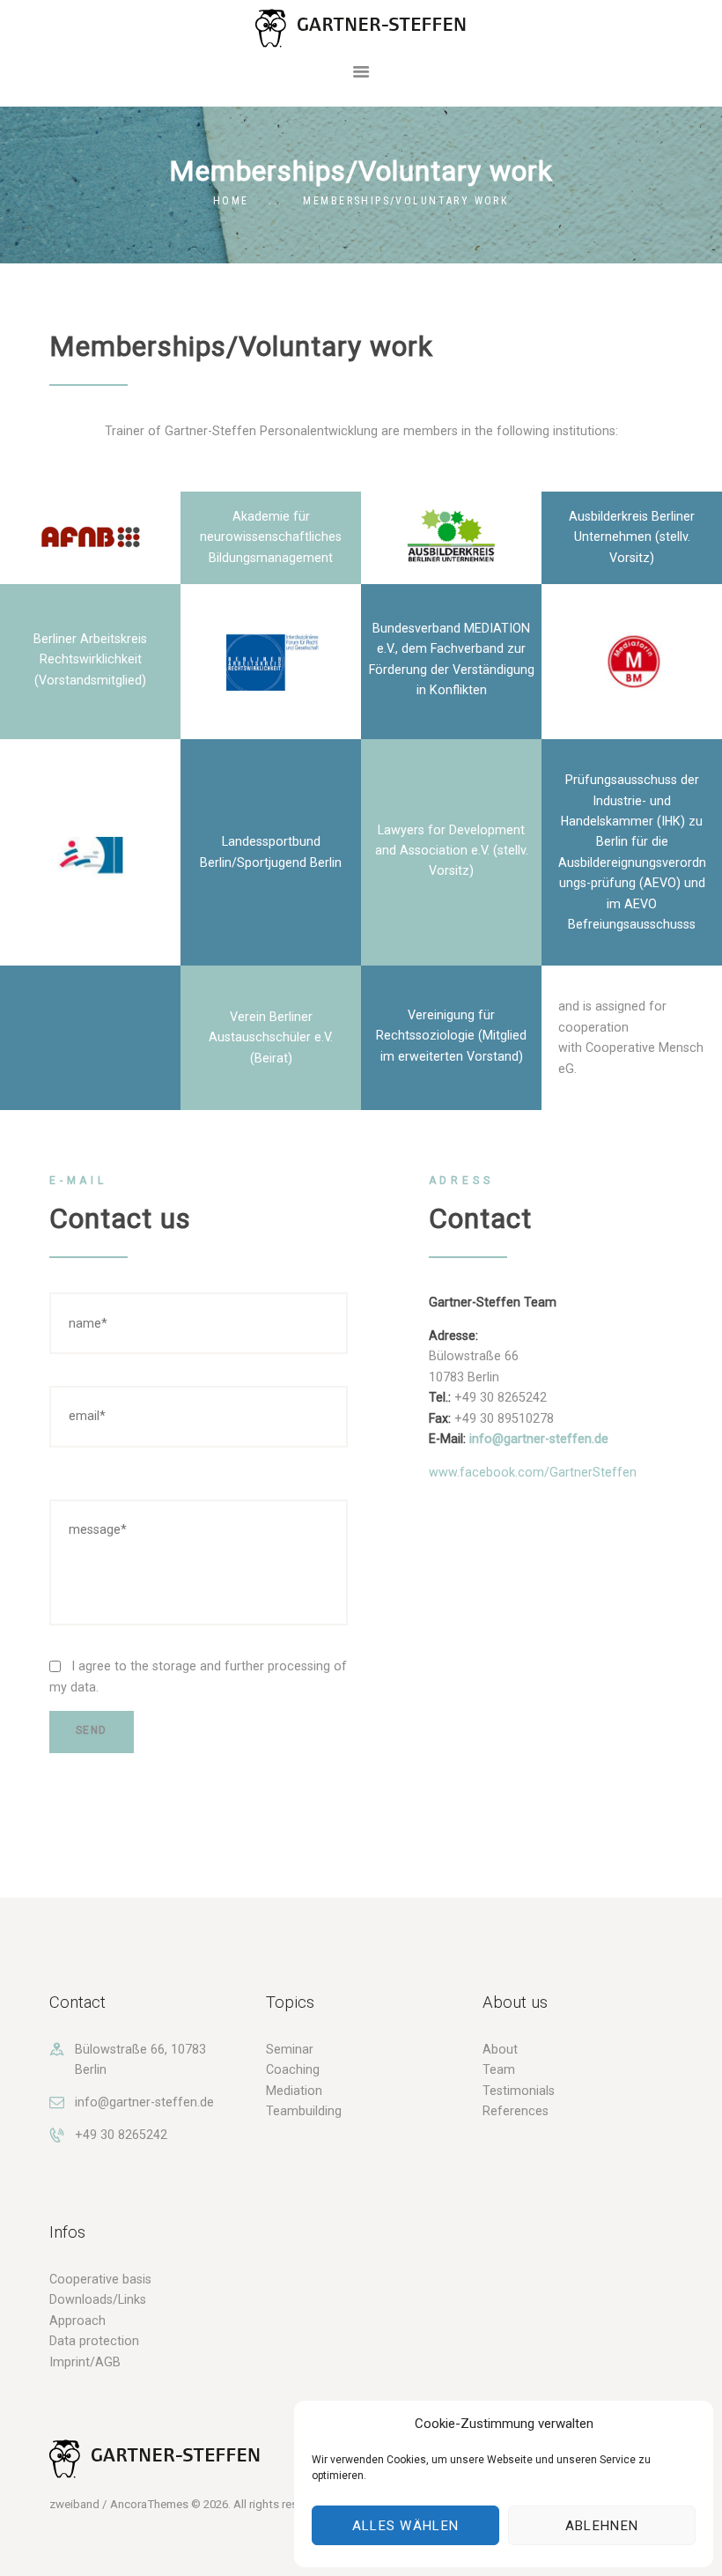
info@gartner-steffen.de (539, 1439)
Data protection (94, 2341)
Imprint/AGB (85, 2362)
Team (499, 2069)
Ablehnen (602, 2526)
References (516, 2111)
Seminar (290, 2049)
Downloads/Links (98, 2299)
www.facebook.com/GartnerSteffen (533, 1472)
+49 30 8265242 (121, 2135)
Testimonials (519, 2091)
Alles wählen (406, 2526)
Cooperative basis (100, 2279)
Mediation (294, 2091)
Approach (77, 2321)
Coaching (293, 2069)
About (500, 2049)
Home (231, 201)
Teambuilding (304, 2111)
